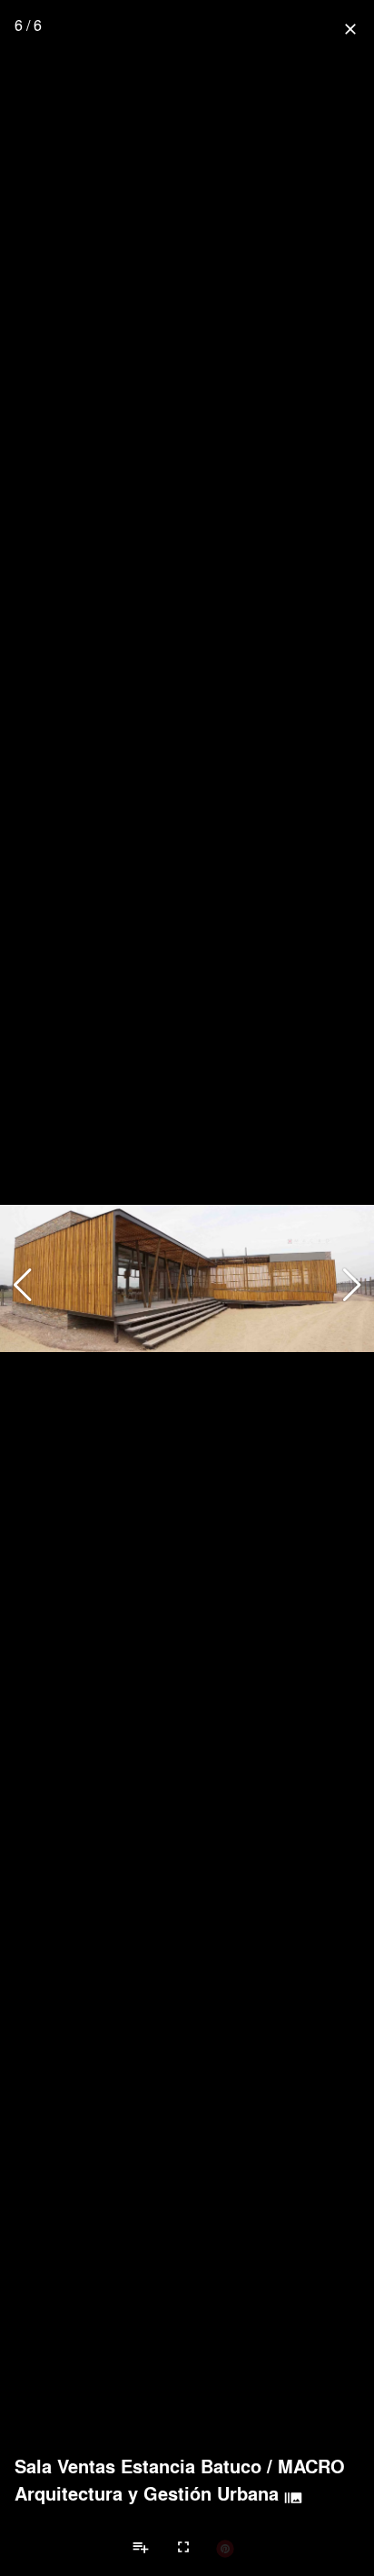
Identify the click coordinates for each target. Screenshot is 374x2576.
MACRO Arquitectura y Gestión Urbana (180, 2480)
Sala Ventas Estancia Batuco (138, 2466)
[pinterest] (225, 2548)
